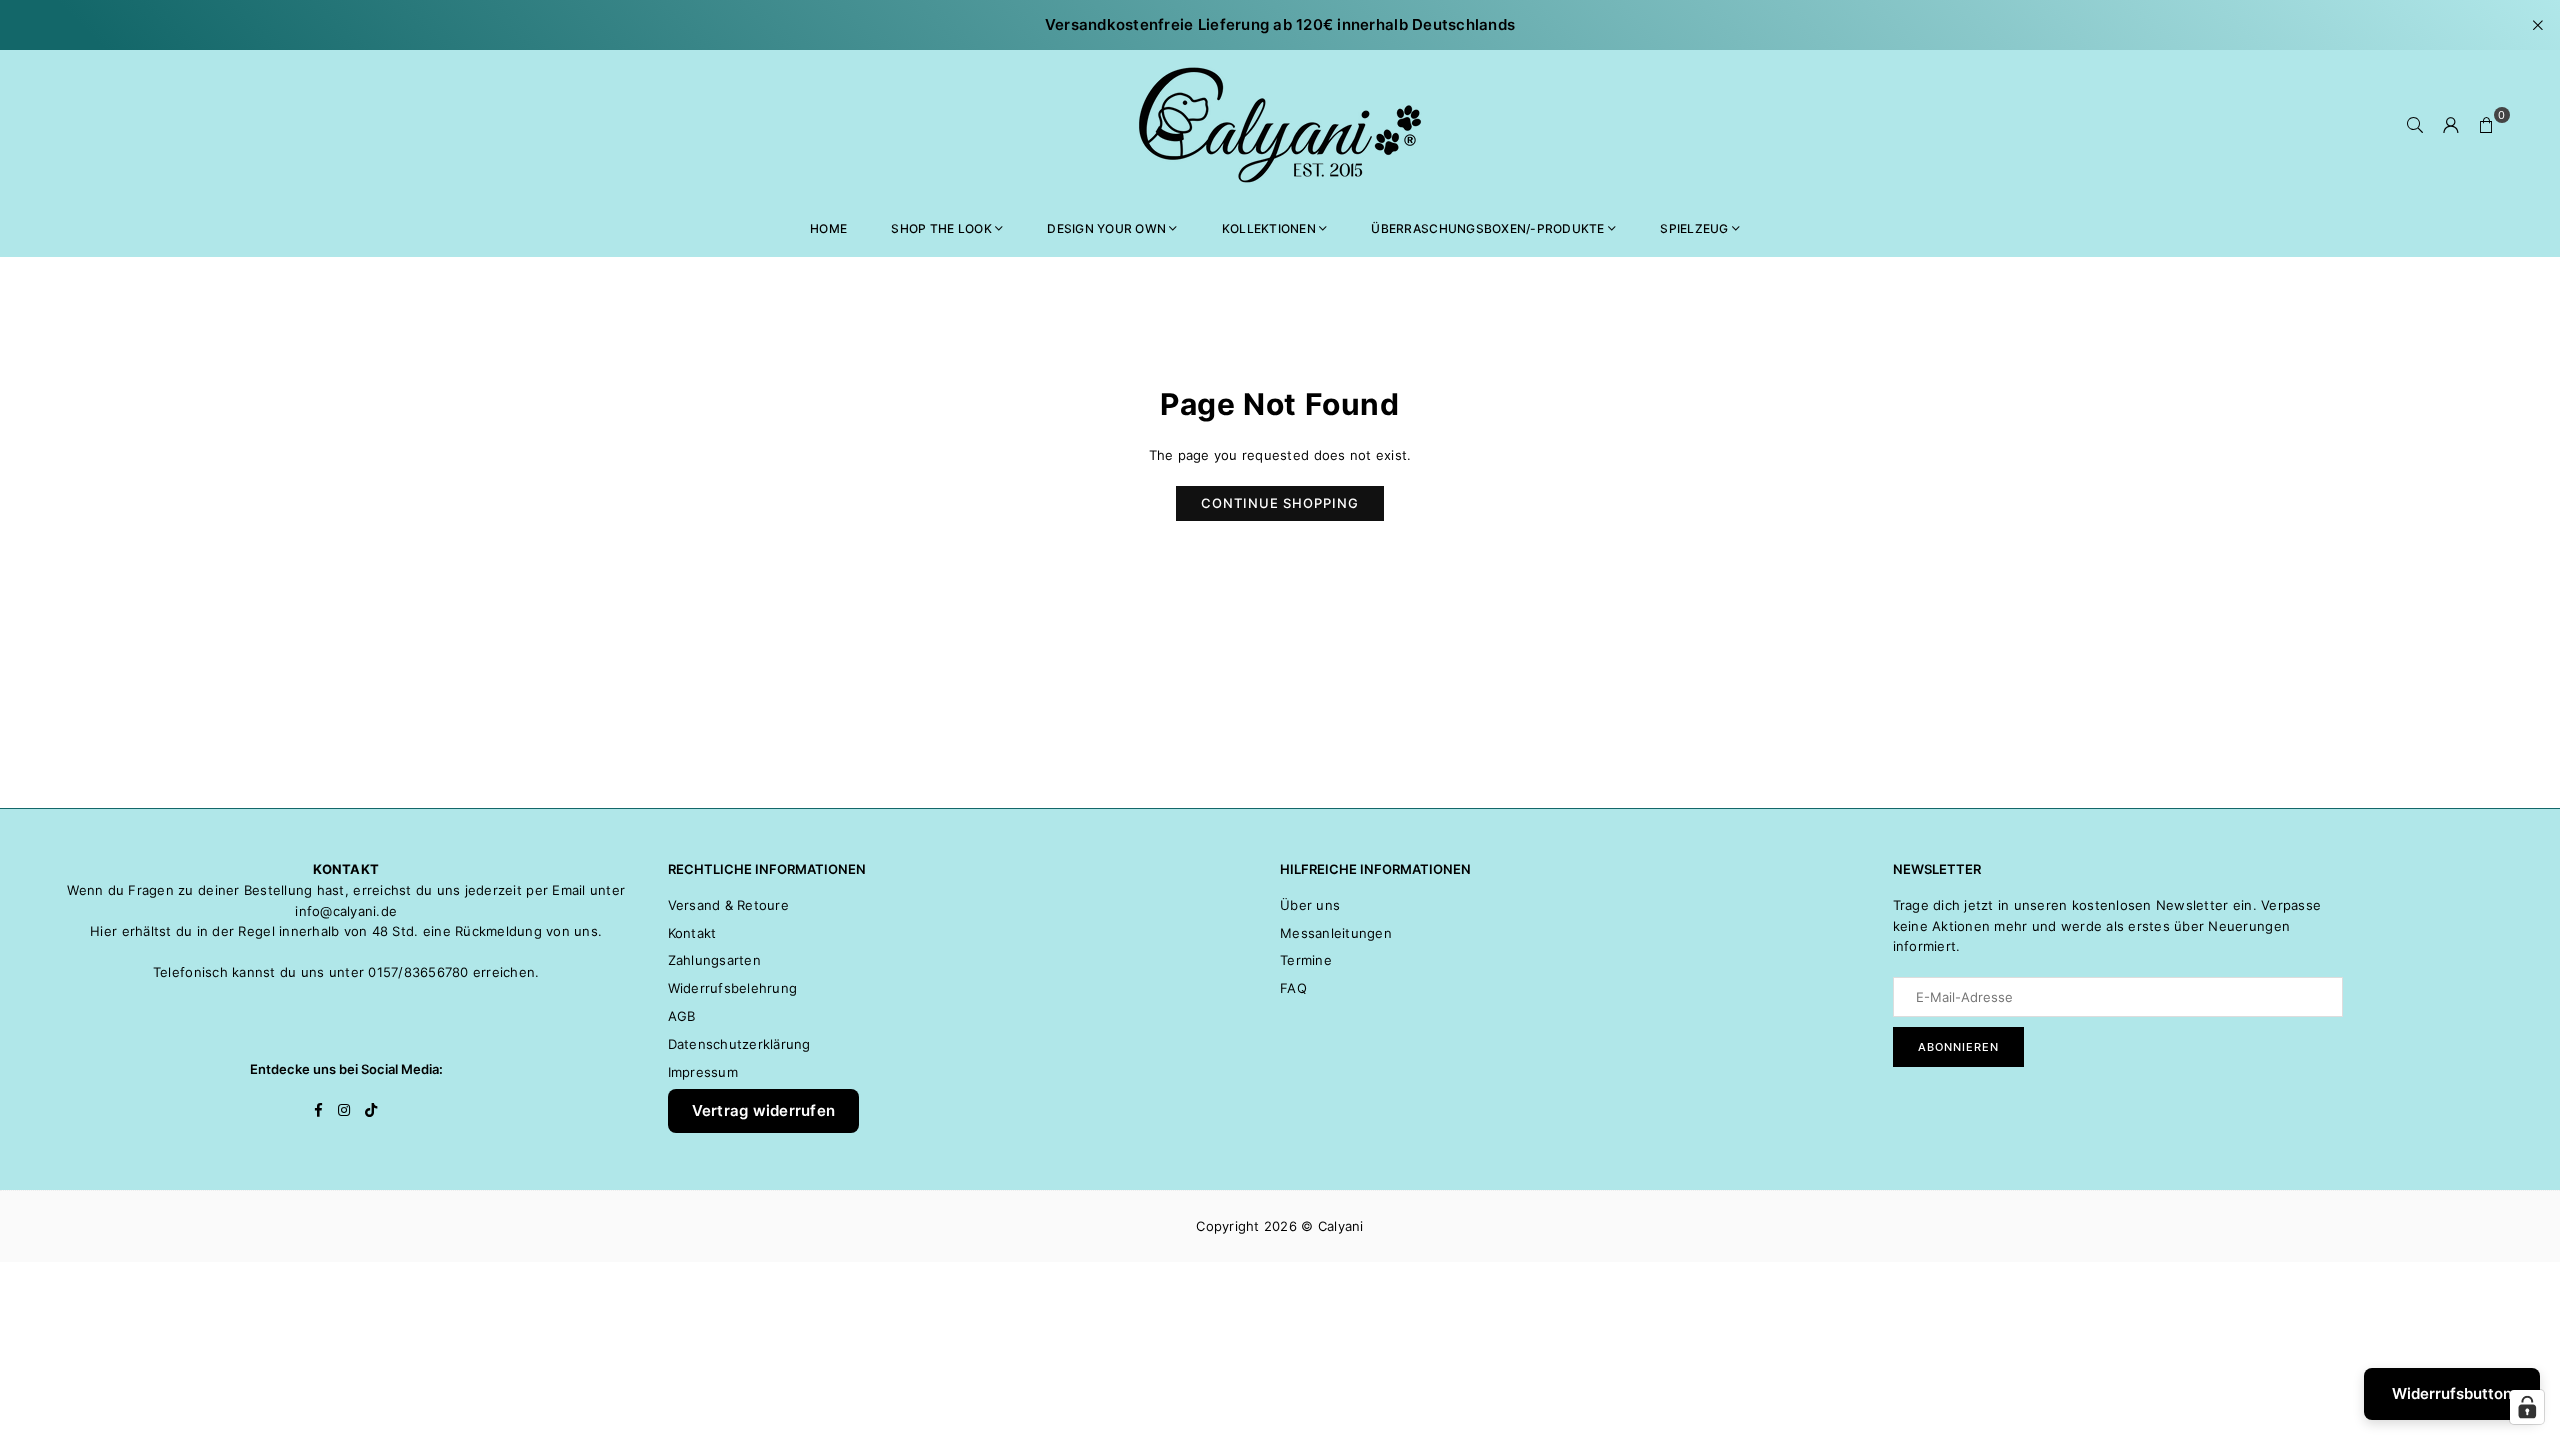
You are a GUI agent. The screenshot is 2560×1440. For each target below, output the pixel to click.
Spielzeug (1694, 228)
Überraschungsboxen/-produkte (1487, 228)
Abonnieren (1958, 1047)
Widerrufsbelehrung (733, 988)
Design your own (1106, 228)
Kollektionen (1269, 228)
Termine (1306, 960)
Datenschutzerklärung (739, 1044)
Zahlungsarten (714, 960)
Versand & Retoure (728, 905)
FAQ (1293, 988)
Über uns (1310, 905)
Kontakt (692, 933)
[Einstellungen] (2451, 125)
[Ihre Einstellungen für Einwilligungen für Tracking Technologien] (2527, 1407)
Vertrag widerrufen (764, 1110)
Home (828, 228)
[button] (2487, 125)
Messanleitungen (1336, 933)
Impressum (703, 1072)
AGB (682, 1016)
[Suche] (2415, 125)
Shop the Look (941, 228)
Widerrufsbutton (2452, 1393)
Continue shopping (1280, 503)
